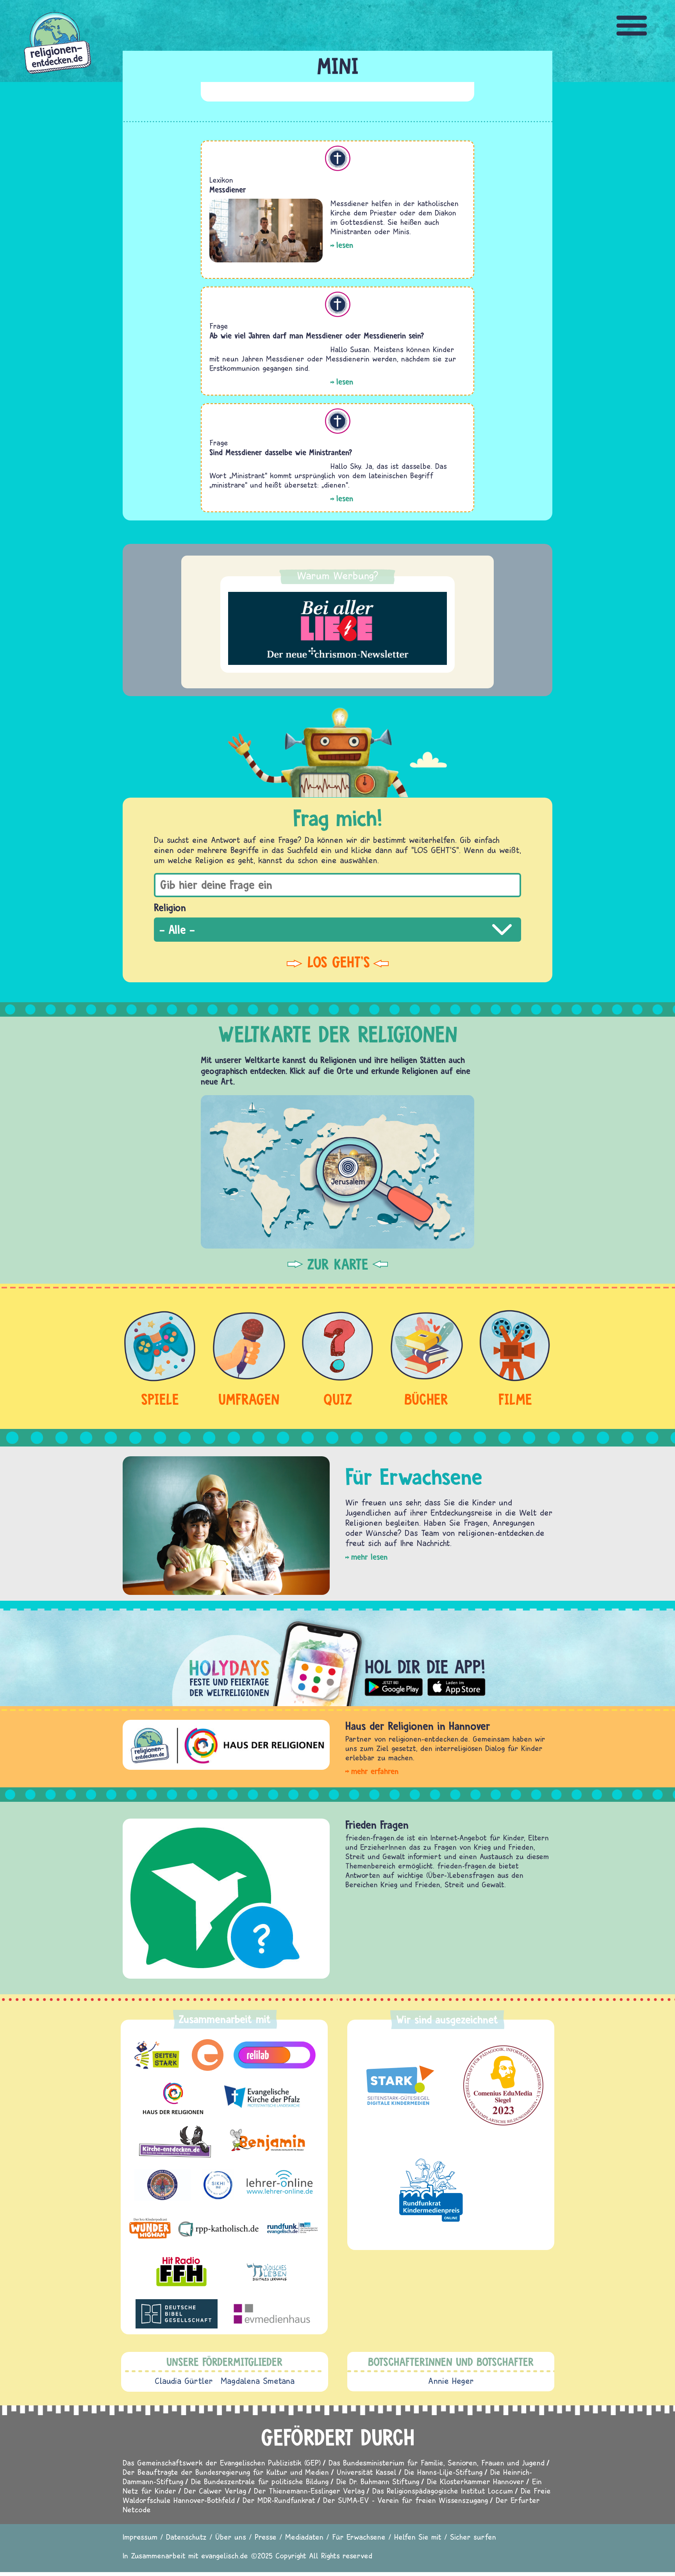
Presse (266, 2537)
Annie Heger (451, 2381)
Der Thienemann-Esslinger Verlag (309, 2491)
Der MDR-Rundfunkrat (279, 2500)
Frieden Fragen (377, 1825)
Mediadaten (304, 2537)
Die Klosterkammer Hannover (476, 2481)
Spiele (160, 1399)
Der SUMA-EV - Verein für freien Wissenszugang (405, 2500)
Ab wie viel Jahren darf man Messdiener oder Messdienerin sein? (317, 336)
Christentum (338, 158)
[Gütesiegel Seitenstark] (398, 2086)
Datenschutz (186, 2537)
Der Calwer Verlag (215, 2491)
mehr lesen (369, 1557)
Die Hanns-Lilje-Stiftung (443, 2472)
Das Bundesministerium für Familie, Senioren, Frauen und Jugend (437, 2463)
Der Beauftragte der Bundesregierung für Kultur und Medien (226, 2472)
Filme (515, 1399)
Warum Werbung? (338, 575)
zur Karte (338, 1264)
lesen (345, 245)
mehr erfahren (375, 1771)
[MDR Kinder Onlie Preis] (431, 2190)
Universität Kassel (367, 2472)
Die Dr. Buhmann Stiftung (378, 2481)
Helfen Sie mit (418, 2537)
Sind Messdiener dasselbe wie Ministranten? (281, 452)
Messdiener (228, 190)
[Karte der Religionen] (337, 1172)
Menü (632, 26)
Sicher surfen (473, 2537)
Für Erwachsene (359, 2537)
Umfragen (249, 1399)
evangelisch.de (225, 2556)
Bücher (426, 1399)
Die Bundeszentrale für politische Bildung (260, 2481)
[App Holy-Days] (337, 1657)
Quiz (338, 1399)
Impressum (140, 2537)
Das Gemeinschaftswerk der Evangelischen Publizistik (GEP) (222, 2463)
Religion (170, 907)
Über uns (231, 2537)
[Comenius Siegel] (503, 2085)
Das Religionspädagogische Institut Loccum (443, 2491)
